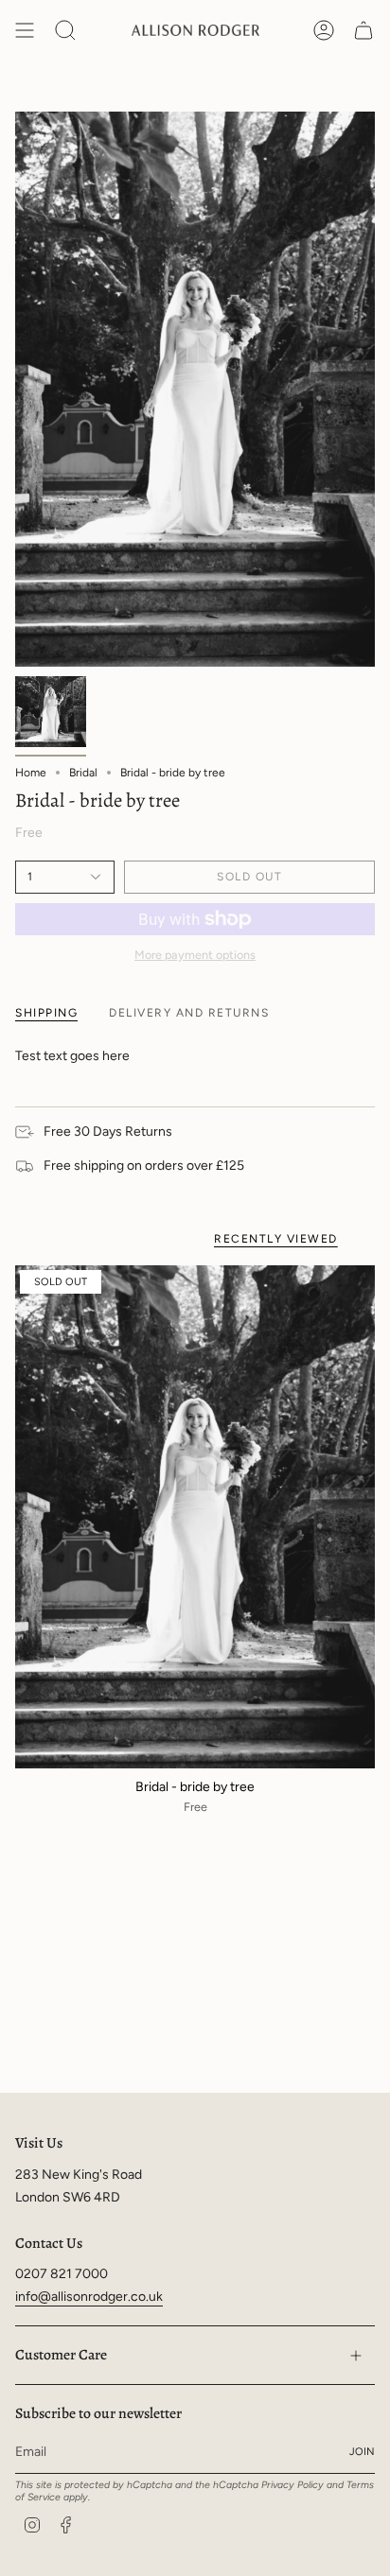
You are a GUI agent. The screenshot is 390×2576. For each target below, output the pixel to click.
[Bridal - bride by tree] (195, 1517)
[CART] (363, 30)
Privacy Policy (292, 2485)
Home (31, 773)
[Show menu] (25, 30)
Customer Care (61, 2354)
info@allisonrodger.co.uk (89, 2297)
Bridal (83, 773)
